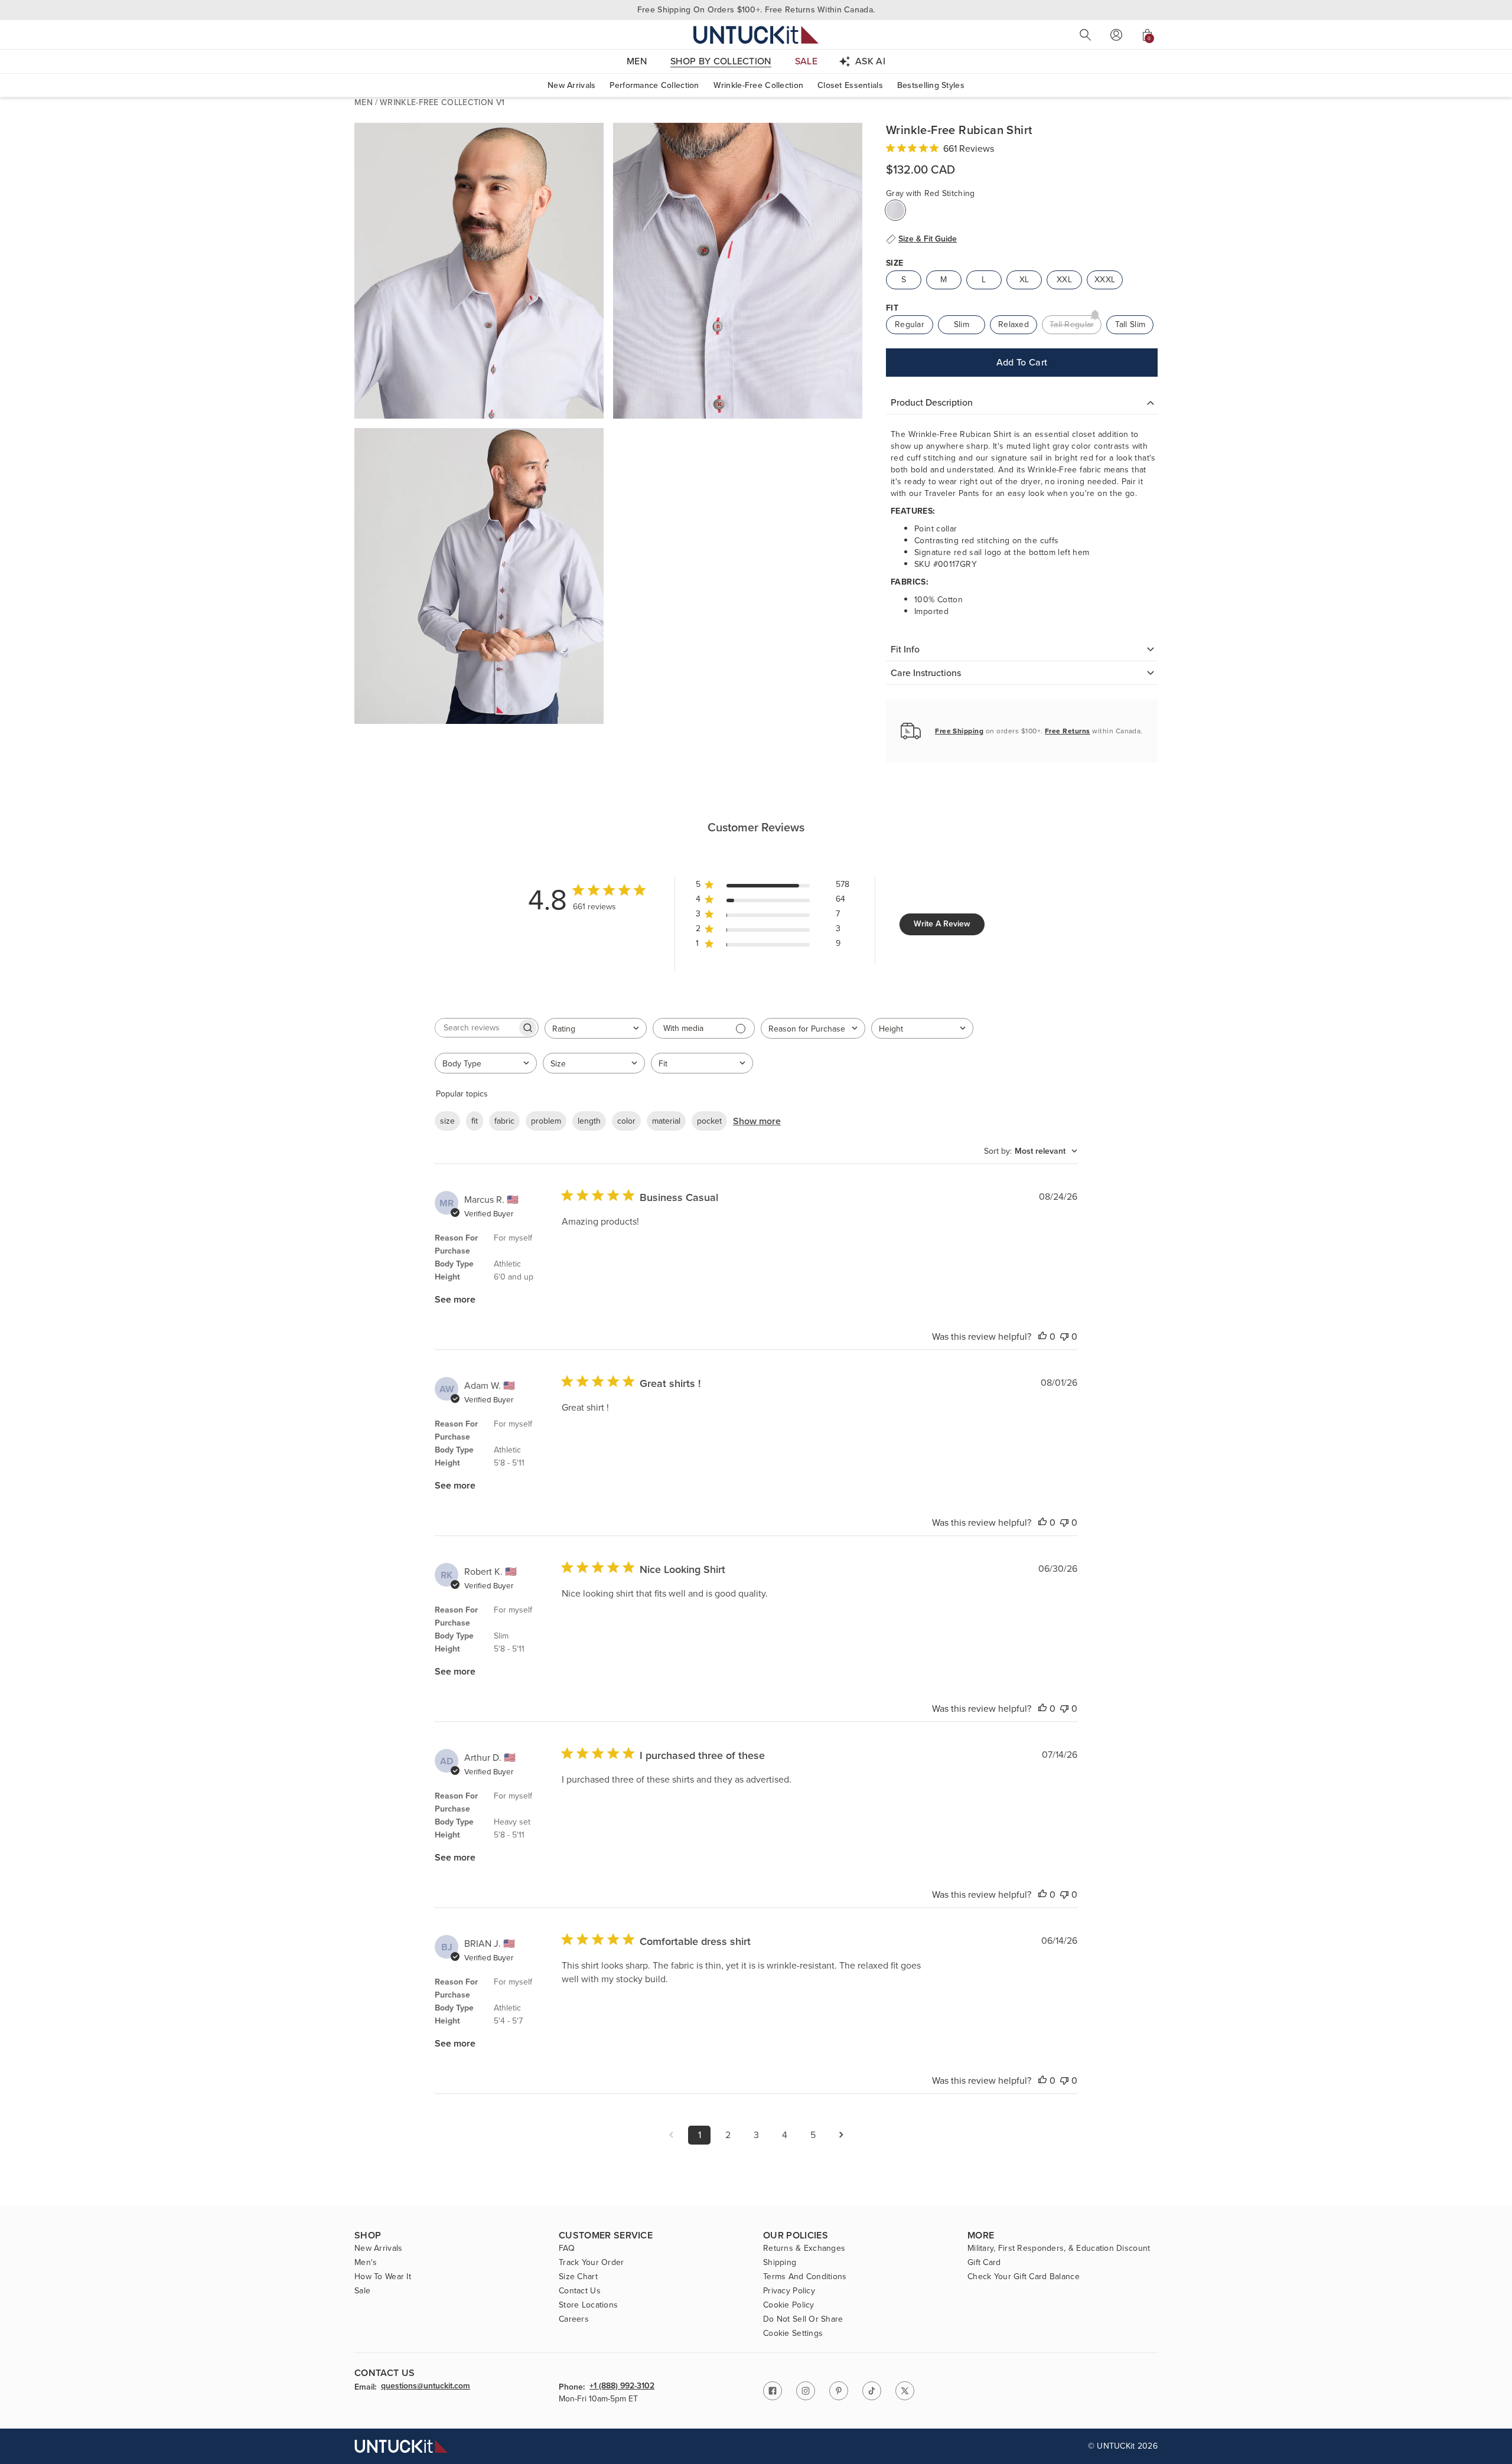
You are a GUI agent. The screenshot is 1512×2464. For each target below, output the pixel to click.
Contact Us (580, 2291)
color (626, 1121)
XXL (1064, 280)
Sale (362, 2291)
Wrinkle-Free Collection (758, 85)
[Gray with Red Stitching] (895, 210)
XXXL (1105, 280)
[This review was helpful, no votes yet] (1042, 1337)
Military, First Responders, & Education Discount (1059, 2248)
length (589, 1121)
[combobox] (596, 1028)
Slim (962, 324)
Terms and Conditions (805, 2277)
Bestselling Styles (931, 85)
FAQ (567, 2248)
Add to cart (1022, 362)
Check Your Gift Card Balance (1024, 2277)
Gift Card (984, 2263)
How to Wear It (383, 2277)
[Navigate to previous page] (671, 2135)
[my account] (1116, 35)
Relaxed (1014, 324)
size (447, 1121)
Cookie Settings (793, 2334)
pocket (709, 1121)
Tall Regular (1072, 324)
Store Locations (588, 2305)
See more (455, 1299)
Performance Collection (654, 85)
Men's (366, 2263)
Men (364, 102)
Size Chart (578, 2277)
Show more (757, 1121)
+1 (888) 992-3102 (622, 2387)
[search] (1086, 35)
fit (475, 1121)
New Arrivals (571, 85)
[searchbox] (476, 1028)
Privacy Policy (789, 2291)
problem (546, 1121)
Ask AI (870, 61)
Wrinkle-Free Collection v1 (442, 102)
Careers (574, 2319)
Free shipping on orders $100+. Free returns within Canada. (756, 10)
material (666, 1121)
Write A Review (942, 924)
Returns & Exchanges (804, 2248)
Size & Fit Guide (928, 239)
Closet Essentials (850, 85)
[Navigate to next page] (841, 2135)
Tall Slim (1130, 324)
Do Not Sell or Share (803, 2319)
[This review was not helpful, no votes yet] (1064, 1337)
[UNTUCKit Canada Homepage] (756, 35)
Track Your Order (591, 2263)
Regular (910, 324)
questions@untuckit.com (426, 2387)
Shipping (780, 2263)
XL (1024, 280)
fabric (504, 1121)
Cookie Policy (789, 2305)
